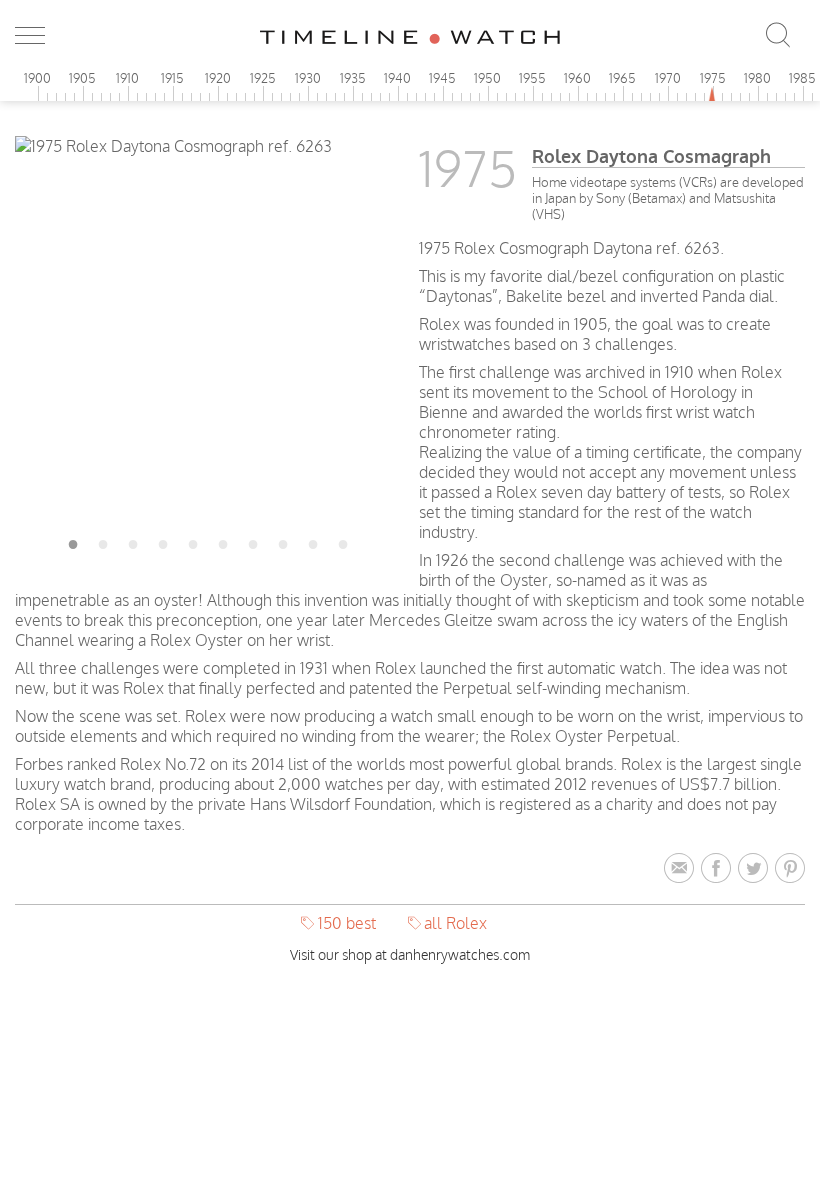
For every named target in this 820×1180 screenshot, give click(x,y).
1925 (263, 78)
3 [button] (133, 541)
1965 (622, 78)
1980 (757, 78)
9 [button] (313, 541)
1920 (218, 78)
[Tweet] (756, 869)
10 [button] (343, 541)
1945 (442, 78)
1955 (532, 78)
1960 (577, 78)
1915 (172, 78)
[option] (208, 146)
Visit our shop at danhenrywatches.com (410, 954)
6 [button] (223, 541)
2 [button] (103, 541)
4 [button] (163, 541)
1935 (353, 78)
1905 (82, 78)
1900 (37, 78)
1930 (308, 78)
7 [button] (253, 541)
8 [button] (283, 541)
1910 (127, 78)
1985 (802, 78)
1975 (713, 78)
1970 (668, 78)
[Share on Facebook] (719, 869)
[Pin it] (790, 869)
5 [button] (193, 541)
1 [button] (73, 541)
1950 (487, 78)
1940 (397, 78)
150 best (347, 923)
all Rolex (455, 923)
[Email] (682, 869)
